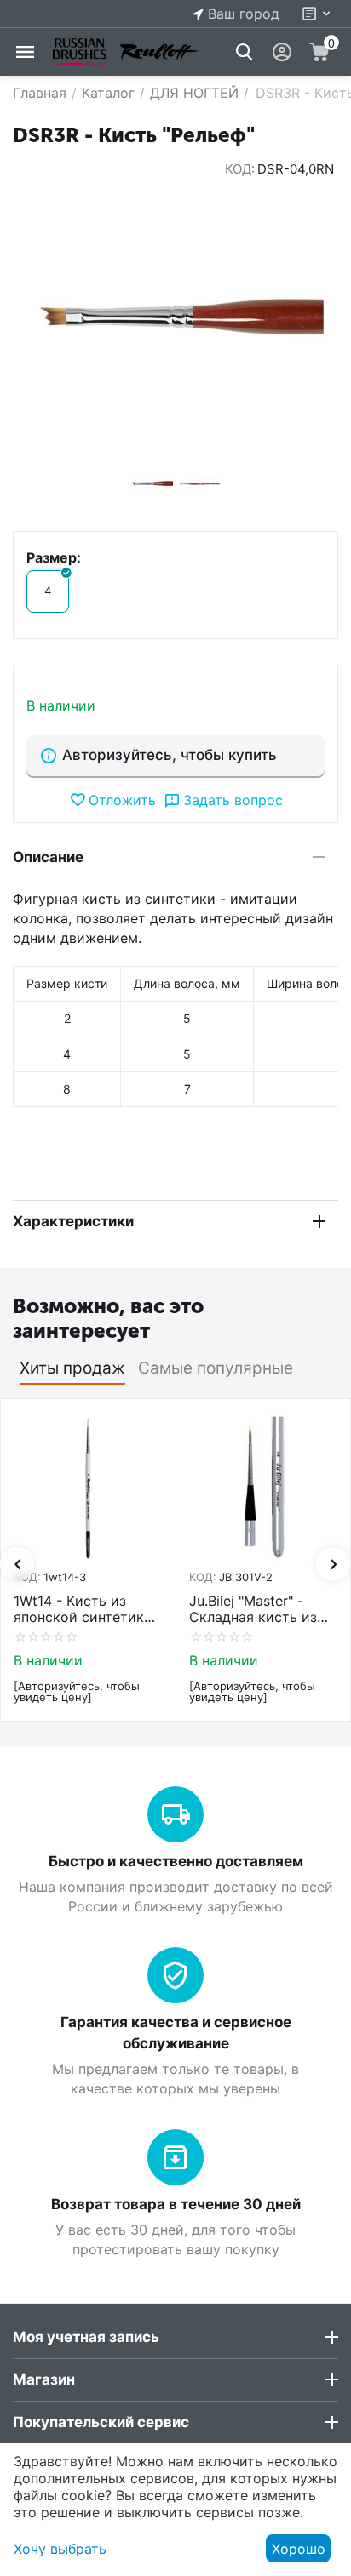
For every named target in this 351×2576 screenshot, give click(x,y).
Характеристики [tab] (73, 1221)
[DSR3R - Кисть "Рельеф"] (175, 319)
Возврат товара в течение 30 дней (176, 2204)
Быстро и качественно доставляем (176, 1861)
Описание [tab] (48, 857)
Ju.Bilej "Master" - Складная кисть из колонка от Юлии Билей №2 (262, 1609)
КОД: (240, 169)
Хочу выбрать (60, 2549)
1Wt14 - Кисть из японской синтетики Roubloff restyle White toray (86, 1609)
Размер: (54, 557)
